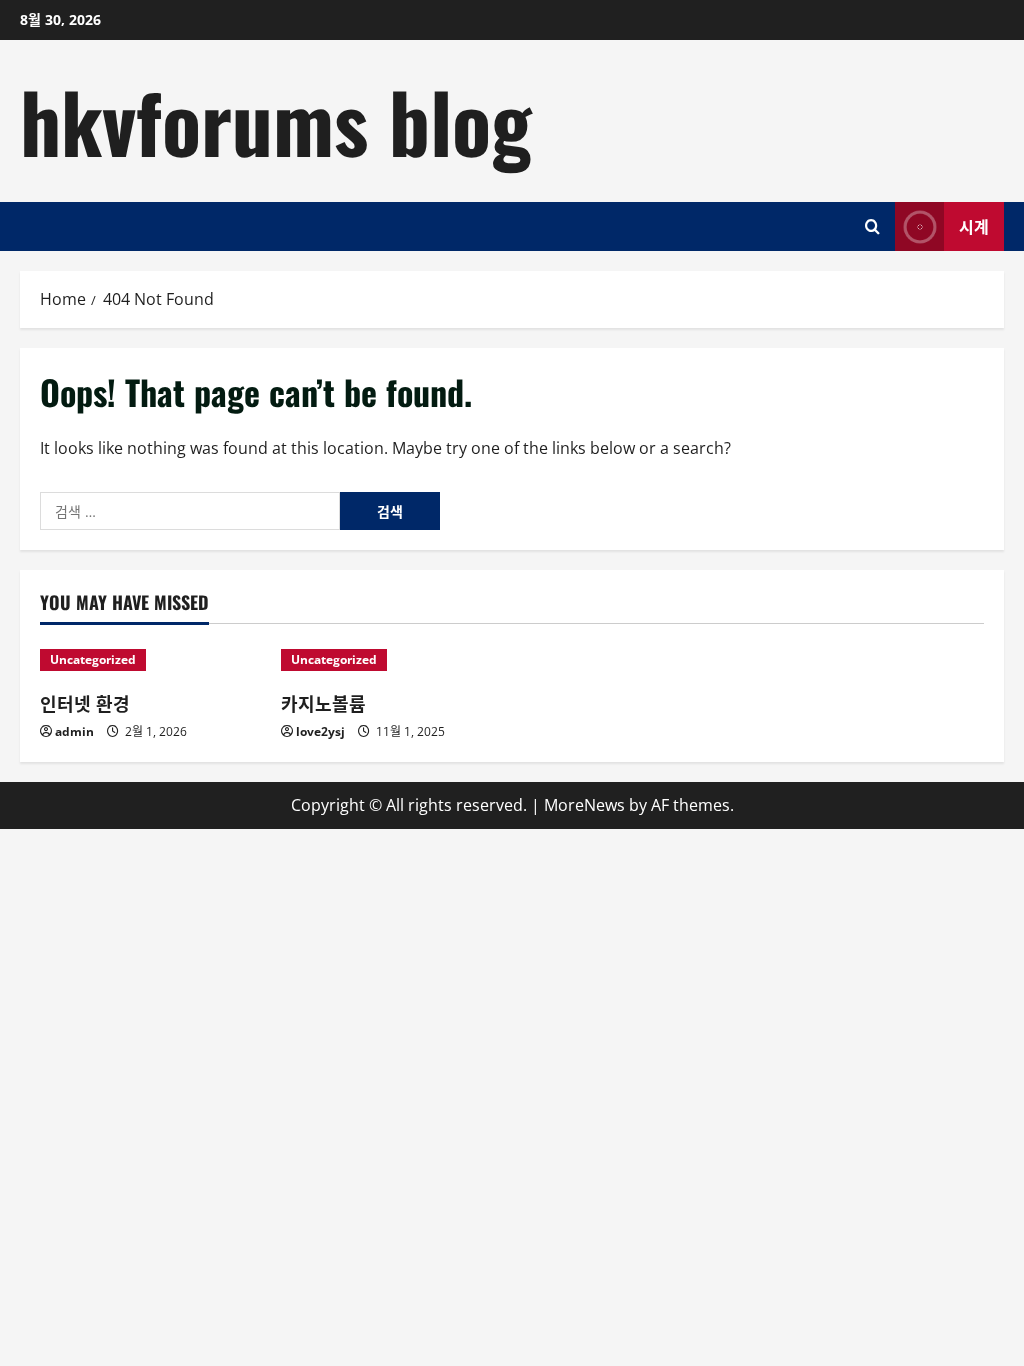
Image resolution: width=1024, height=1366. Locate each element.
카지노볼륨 (323, 703)
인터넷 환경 (85, 703)
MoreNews (584, 805)
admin (74, 731)
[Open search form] (872, 226)
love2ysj (320, 731)
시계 (974, 225)
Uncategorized (93, 659)
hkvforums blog (276, 120)
